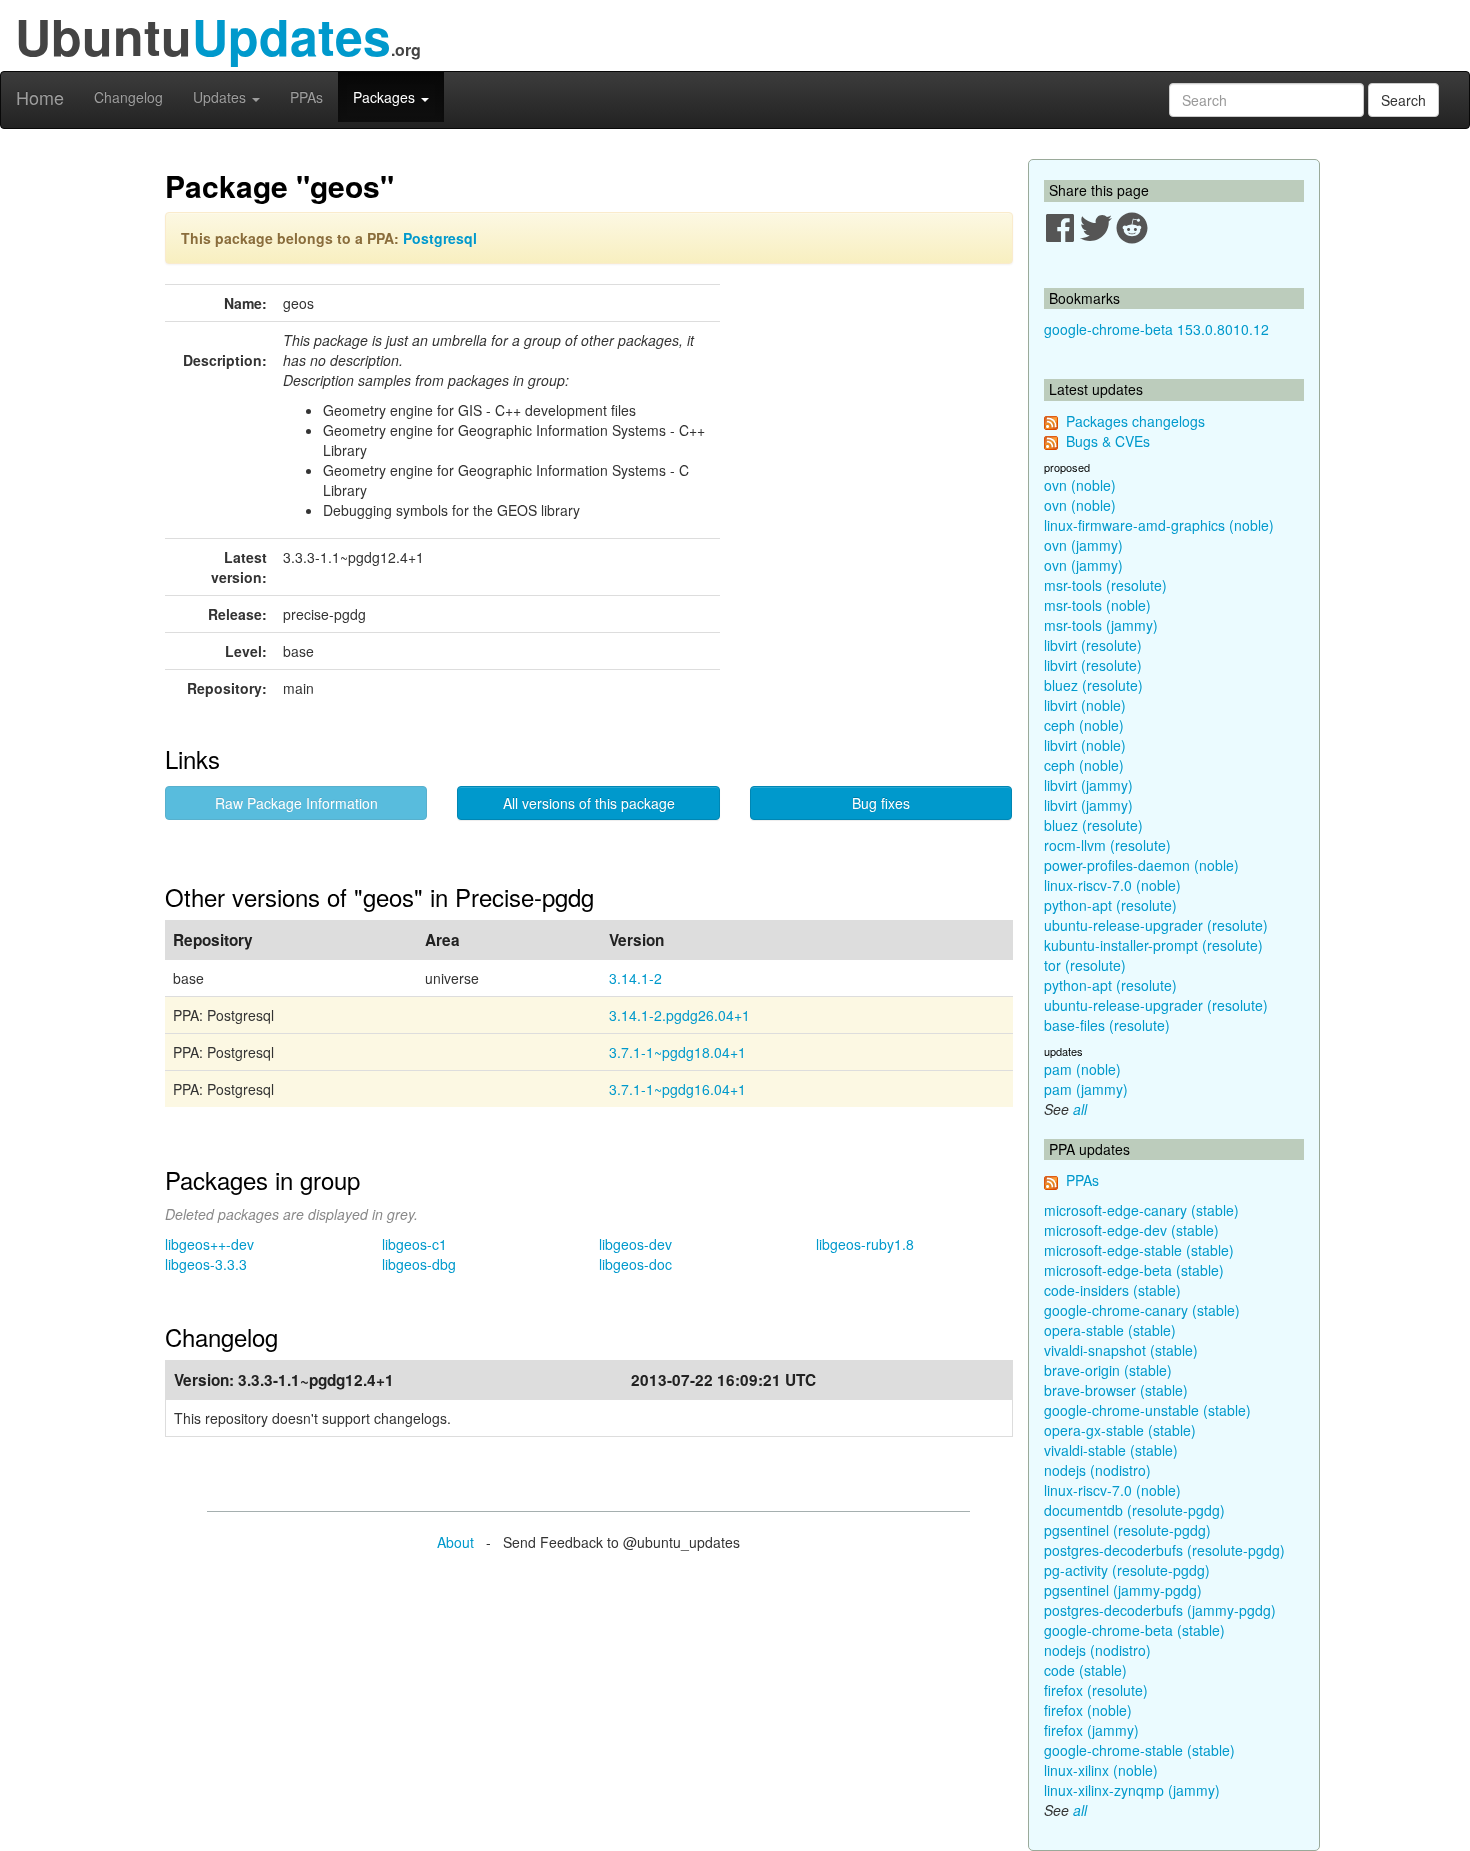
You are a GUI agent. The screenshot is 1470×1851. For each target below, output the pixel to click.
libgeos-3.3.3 (206, 1264)
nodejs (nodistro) (1097, 1470)
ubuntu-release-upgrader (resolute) (1156, 925)
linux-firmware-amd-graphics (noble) (1159, 525)
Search (1403, 100)
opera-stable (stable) (1110, 1330)
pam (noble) (1082, 1069)
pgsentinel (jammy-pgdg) (1123, 1590)
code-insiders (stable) (1112, 1290)
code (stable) (1085, 1670)
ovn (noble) (1080, 485)
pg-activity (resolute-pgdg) (1127, 1570)
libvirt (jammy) (1088, 785)
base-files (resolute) (1107, 1025)
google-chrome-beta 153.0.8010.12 (1156, 329)
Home (40, 97)
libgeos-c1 (414, 1244)
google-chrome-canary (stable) (1142, 1310)
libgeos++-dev (209, 1244)
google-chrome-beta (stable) (1134, 1630)
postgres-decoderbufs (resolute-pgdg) (1164, 1550)
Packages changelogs (1135, 421)
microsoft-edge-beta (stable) (1134, 1270)
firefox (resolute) (1096, 1690)
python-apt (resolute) (1110, 905)
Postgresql (440, 238)
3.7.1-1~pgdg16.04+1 (677, 1089)
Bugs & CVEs (1108, 441)
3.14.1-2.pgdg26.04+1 (679, 1015)
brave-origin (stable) (1108, 1370)
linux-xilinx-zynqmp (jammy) (1132, 1790)
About (455, 1542)
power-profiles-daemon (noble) (1141, 865)
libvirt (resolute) (1093, 645)
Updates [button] (221, 97)
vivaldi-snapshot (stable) (1121, 1350)
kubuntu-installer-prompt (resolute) (1153, 945)
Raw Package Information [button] (296, 803)
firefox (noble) (1088, 1710)
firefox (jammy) (1091, 1730)
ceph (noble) (1084, 725)
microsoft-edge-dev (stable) (1131, 1230)
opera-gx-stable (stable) (1120, 1430)
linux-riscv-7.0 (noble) (1112, 885)
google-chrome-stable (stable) (1139, 1750)
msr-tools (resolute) (1105, 585)
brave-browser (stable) (1116, 1390)
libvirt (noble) (1085, 705)
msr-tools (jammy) (1101, 625)
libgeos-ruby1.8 (865, 1244)
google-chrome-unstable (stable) (1147, 1410)
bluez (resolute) (1093, 685)
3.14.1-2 (635, 978)
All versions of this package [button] (589, 803)
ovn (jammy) (1083, 545)
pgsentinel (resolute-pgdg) (1127, 1530)
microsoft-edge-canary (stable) (1141, 1210)
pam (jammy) (1086, 1089)
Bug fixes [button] (881, 803)
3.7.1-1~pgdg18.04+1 (677, 1052)
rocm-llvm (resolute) (1107, 845)
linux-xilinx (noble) (1101, 1770)
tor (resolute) (1085, 965)
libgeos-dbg (419, 1264)
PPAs (306, 97)
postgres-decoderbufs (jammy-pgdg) (1160, 1610)
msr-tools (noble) (1097, 605)
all (1080, 1109)
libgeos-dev (635, 1244)
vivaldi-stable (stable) (1111, 1450)
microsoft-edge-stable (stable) (1139, 1250)
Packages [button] (386, 97)
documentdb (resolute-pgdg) (1134, 1510)
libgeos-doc (635, 1264)
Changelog (128, 97)
